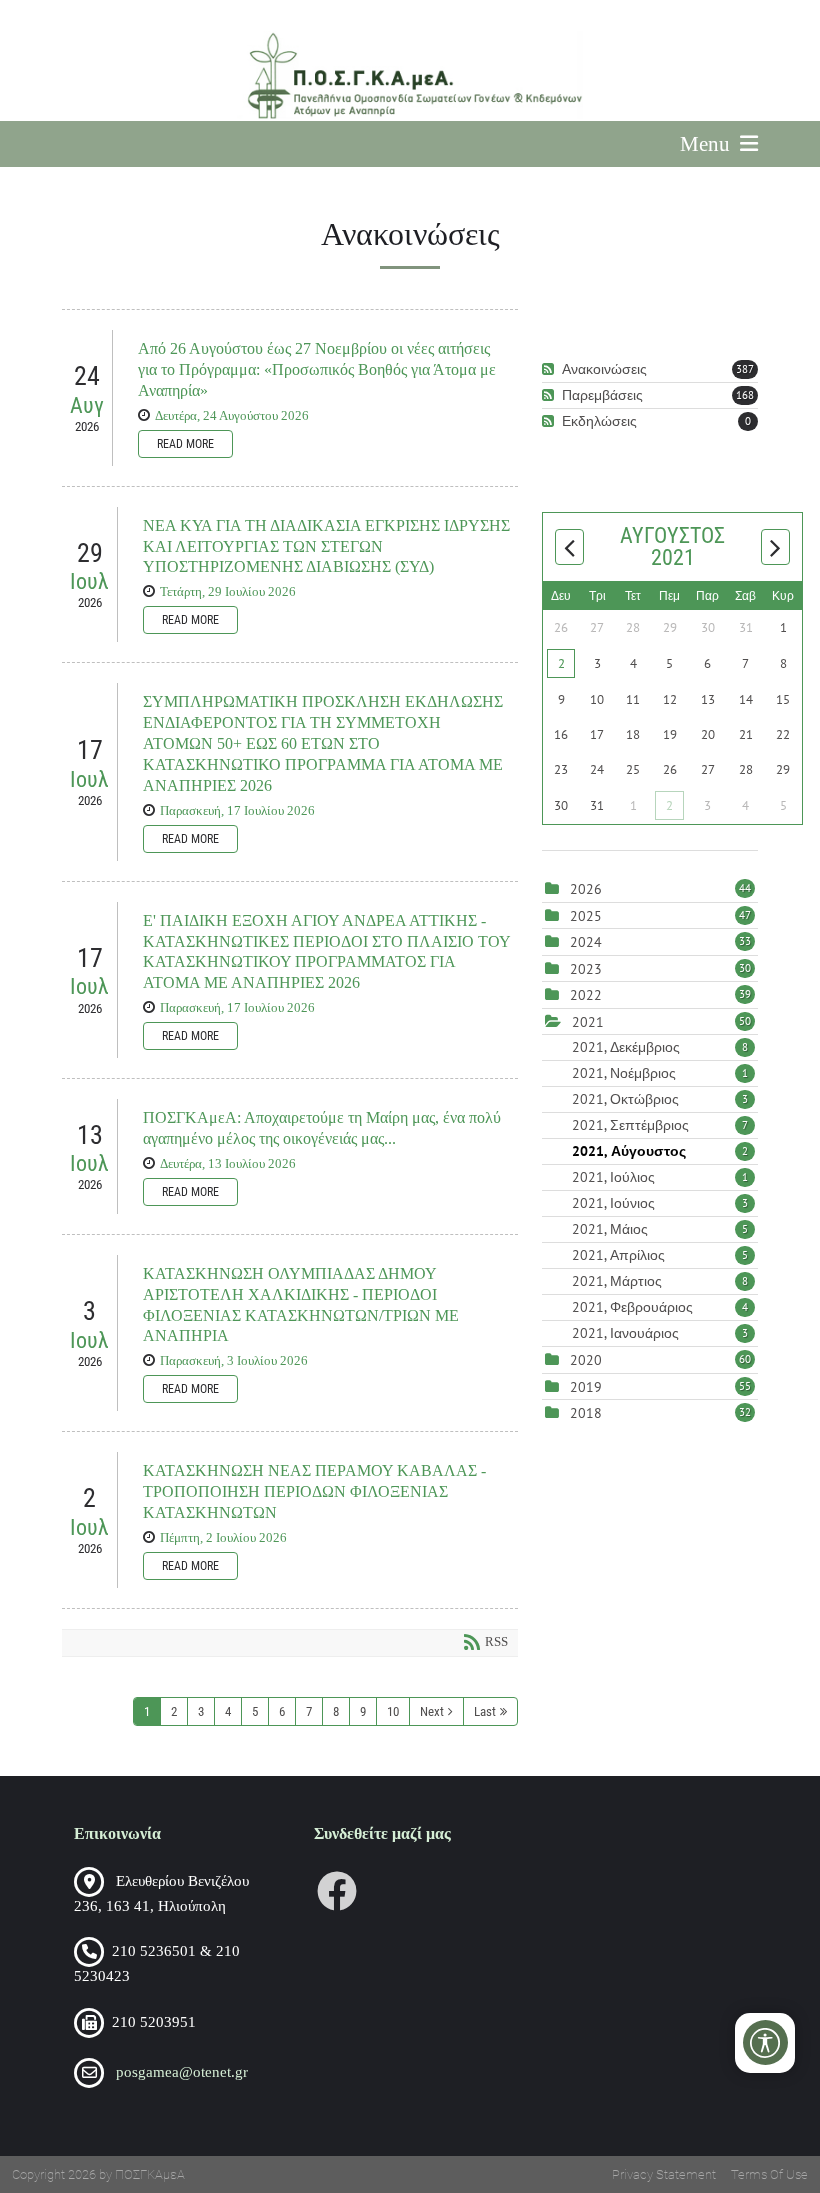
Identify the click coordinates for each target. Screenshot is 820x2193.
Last (485, 1711)
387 (745, 369)
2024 (586, 942)
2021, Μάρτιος (660, 1281)
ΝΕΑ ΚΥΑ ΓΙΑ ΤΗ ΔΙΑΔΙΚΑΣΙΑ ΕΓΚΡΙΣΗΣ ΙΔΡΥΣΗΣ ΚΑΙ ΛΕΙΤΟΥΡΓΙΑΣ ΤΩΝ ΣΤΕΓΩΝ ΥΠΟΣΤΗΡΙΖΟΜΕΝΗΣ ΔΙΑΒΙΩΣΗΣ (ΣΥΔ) (326, 546)
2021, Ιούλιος (660, 1177)
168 (745, 395)
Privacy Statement (664, 2174)
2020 (586, 1360)
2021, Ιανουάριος (660, 1333)
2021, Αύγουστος (660, 1151)
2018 (586, 1413)
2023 (586, 969)
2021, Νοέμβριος (660, 1073)
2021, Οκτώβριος (660, 1099)
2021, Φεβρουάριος (660, 1307)
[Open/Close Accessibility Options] (765, 2042)
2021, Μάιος (660, 1229)
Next (432, 1711)
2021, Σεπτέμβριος (660, 1125)
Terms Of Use (769, 2174)
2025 (586, 916)
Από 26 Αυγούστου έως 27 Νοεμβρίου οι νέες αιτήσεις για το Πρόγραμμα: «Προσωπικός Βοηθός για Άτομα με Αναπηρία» (317, 369)
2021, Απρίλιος (660, 1255)
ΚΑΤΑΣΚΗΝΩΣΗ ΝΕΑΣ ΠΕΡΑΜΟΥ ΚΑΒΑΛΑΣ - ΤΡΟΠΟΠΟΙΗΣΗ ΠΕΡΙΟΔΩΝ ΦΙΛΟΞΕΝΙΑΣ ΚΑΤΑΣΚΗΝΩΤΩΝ (314, 1491)
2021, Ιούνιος (660, 1203)
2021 (588, 1022)
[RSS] (550, 369)
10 (393, 1711)
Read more (185, 444)
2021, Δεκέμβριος (660, 1047)
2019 (586, 1387)
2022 (586, 995)
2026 (586, 889)
